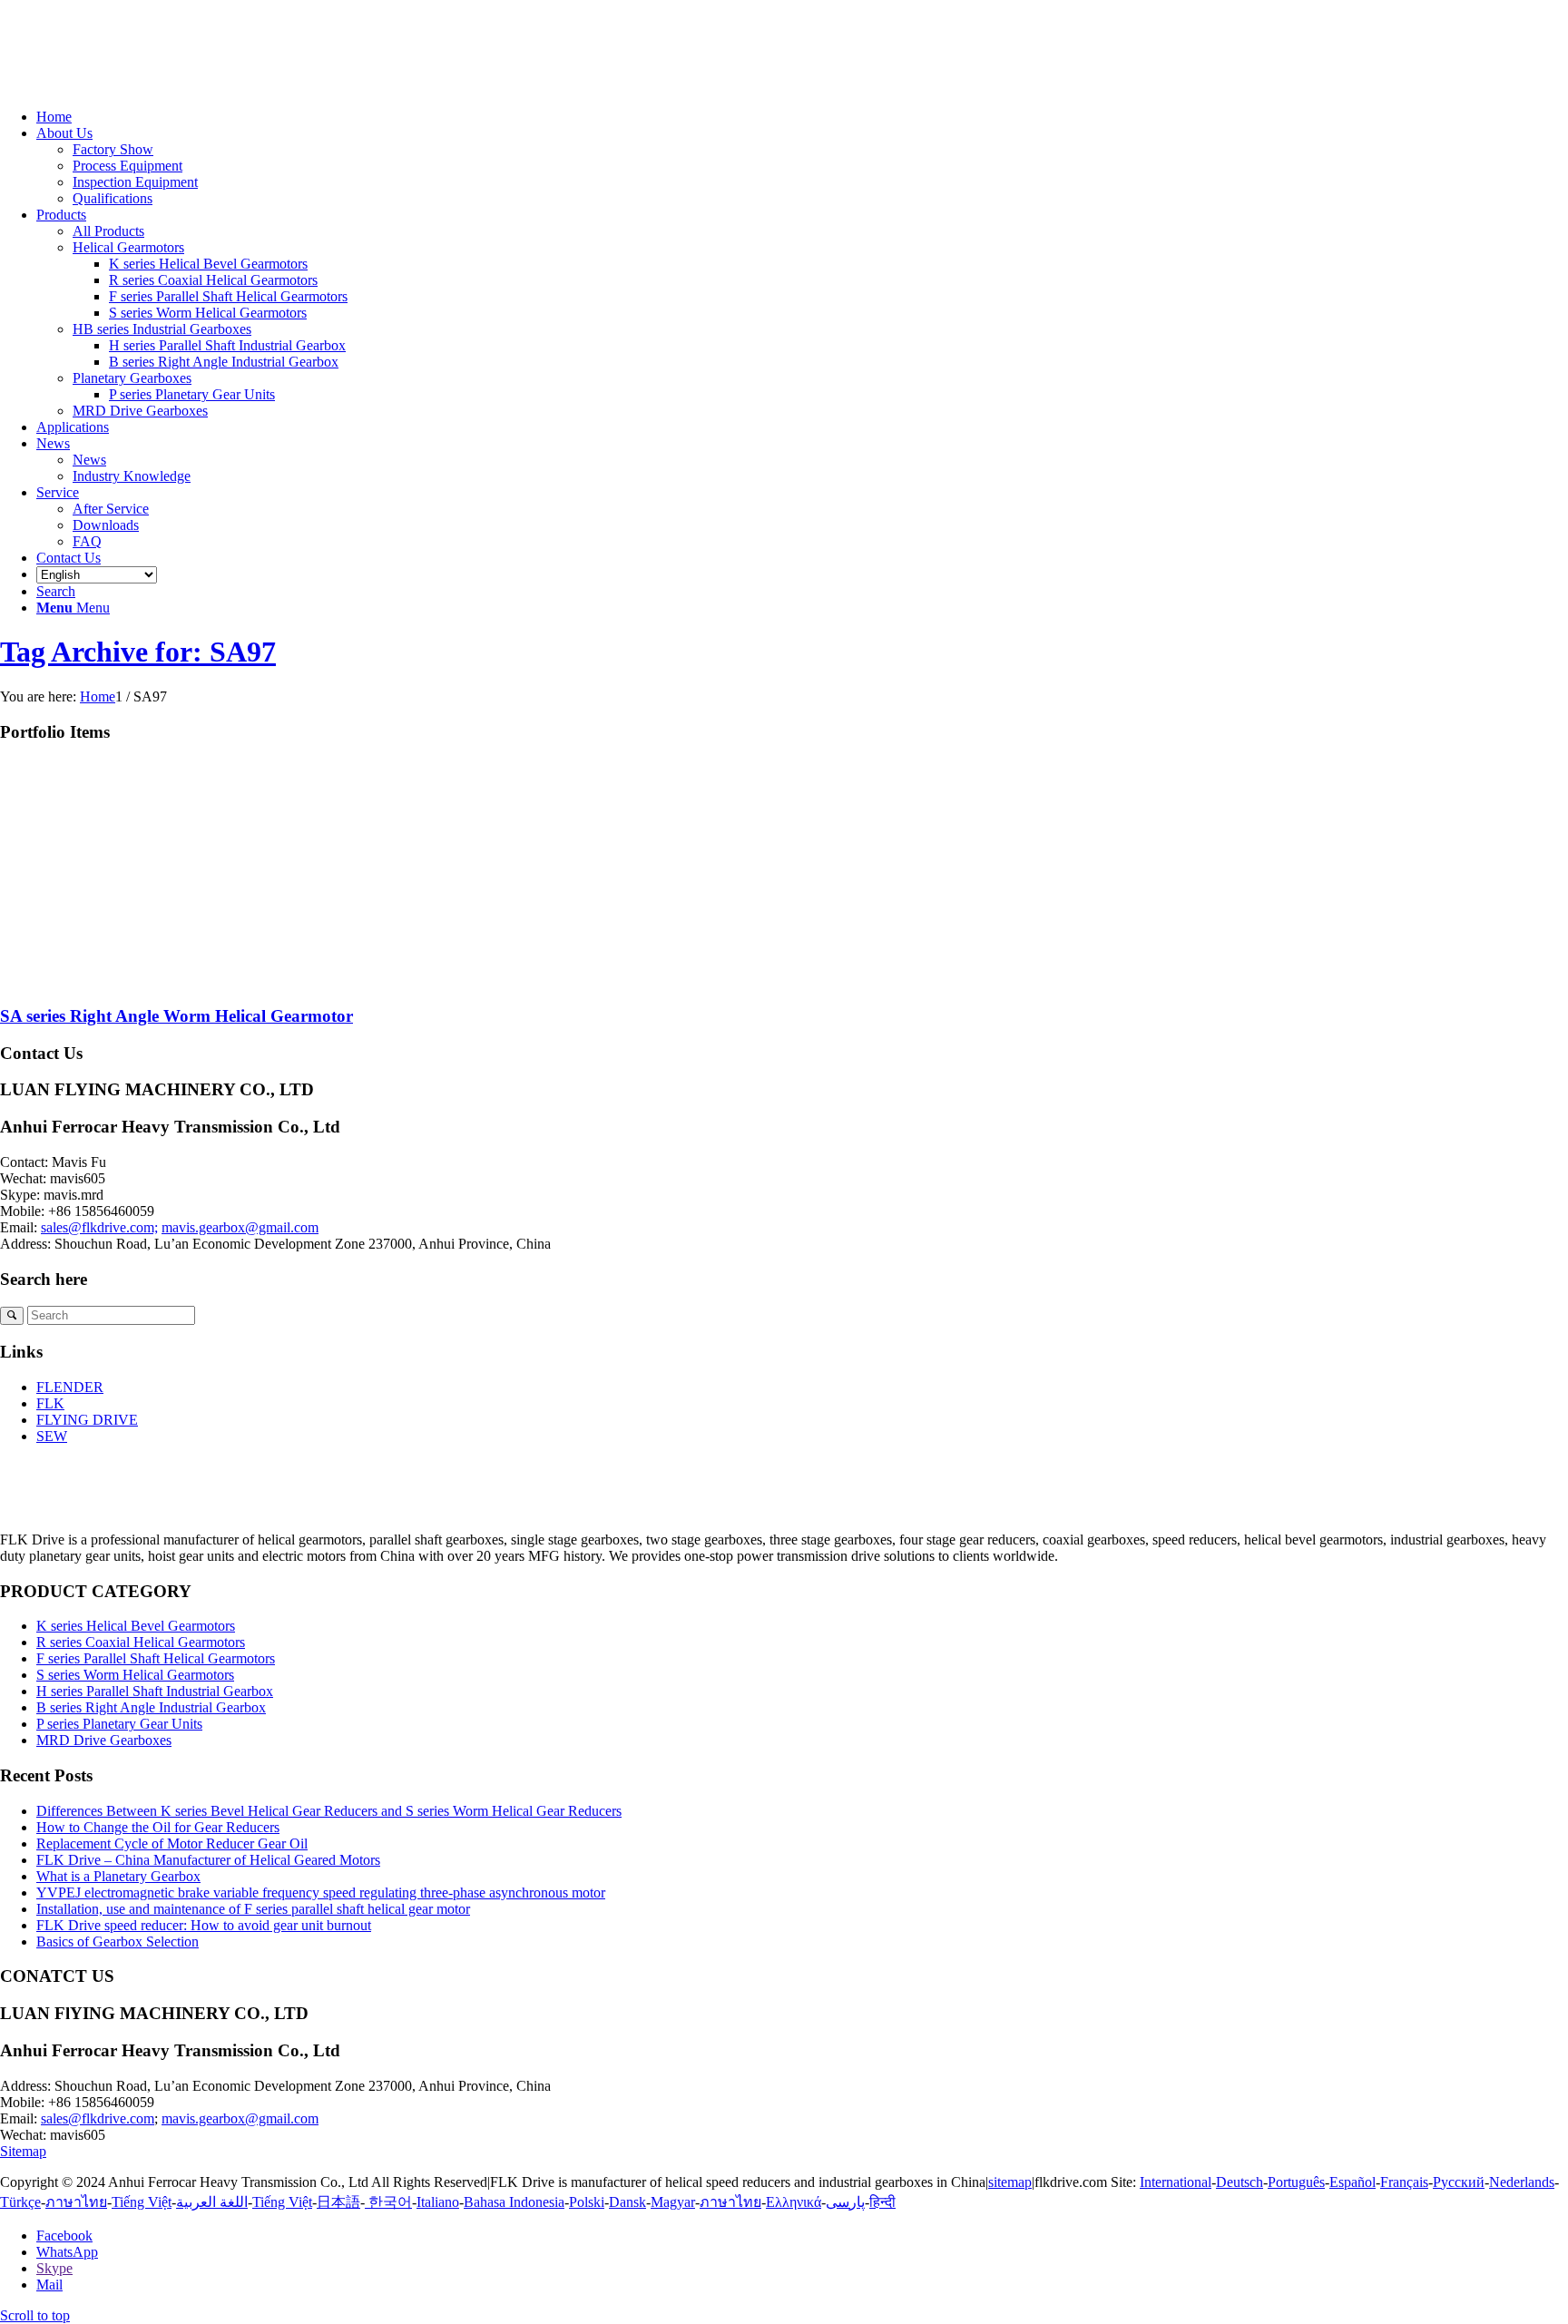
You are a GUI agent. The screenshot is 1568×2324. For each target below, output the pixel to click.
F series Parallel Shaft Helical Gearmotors (156, 1658)
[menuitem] (802, 117)
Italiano (438, 2202)
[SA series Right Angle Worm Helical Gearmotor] (181, 981)
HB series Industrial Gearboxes (162, 329)
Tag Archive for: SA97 (138, 652)
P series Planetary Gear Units (119, 1724)
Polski (587, 2202)
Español (1352, 2182)
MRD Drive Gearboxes (140, 411)
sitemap (1010, 2182)
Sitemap (23, 2151)
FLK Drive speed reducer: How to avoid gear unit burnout (204, 1925)
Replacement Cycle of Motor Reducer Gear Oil (172, 1844)
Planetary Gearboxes (132, 378)
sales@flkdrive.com (98, 2118)
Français (1404, 2182)
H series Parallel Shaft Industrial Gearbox (155, 1691)
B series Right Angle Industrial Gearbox (151, 1707)
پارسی (845, 2202)
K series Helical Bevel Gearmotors (136, 1626)
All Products (108, 231)
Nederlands (1522, 2182)
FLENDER (70, 1387)
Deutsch (1240, 2182)
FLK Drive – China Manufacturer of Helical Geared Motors (208, 1860)
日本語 (338, 2202)
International (1176, 2182)
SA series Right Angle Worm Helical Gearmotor (176, 1016)
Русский (1459, 2182)
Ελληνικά (794, 2202)
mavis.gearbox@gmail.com (240, 1227)
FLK (50, 1403)
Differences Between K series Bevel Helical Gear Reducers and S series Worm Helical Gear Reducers (329, 1811)
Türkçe (20, 2202)
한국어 (388, 2202)
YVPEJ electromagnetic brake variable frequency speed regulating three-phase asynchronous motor (321, 1893)
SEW (52, 1436)
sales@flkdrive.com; (99, 1227)
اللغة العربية (212, 2202)
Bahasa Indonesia (514, 2202)
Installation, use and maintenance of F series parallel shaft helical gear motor (253, 1909)
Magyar (673, 2202)
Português (1296, 2182)
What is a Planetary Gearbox (118, 1876)
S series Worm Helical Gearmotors (135, 1675)
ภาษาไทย (76, 2202)
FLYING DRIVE (87, 1420)
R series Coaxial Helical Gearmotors (141, 1642)
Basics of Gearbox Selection (118, 1942)
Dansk (627, 2202)
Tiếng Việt (142, 2202)
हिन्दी (882, 2202)
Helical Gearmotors (128, 247)
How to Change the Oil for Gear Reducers (158, 1827)
